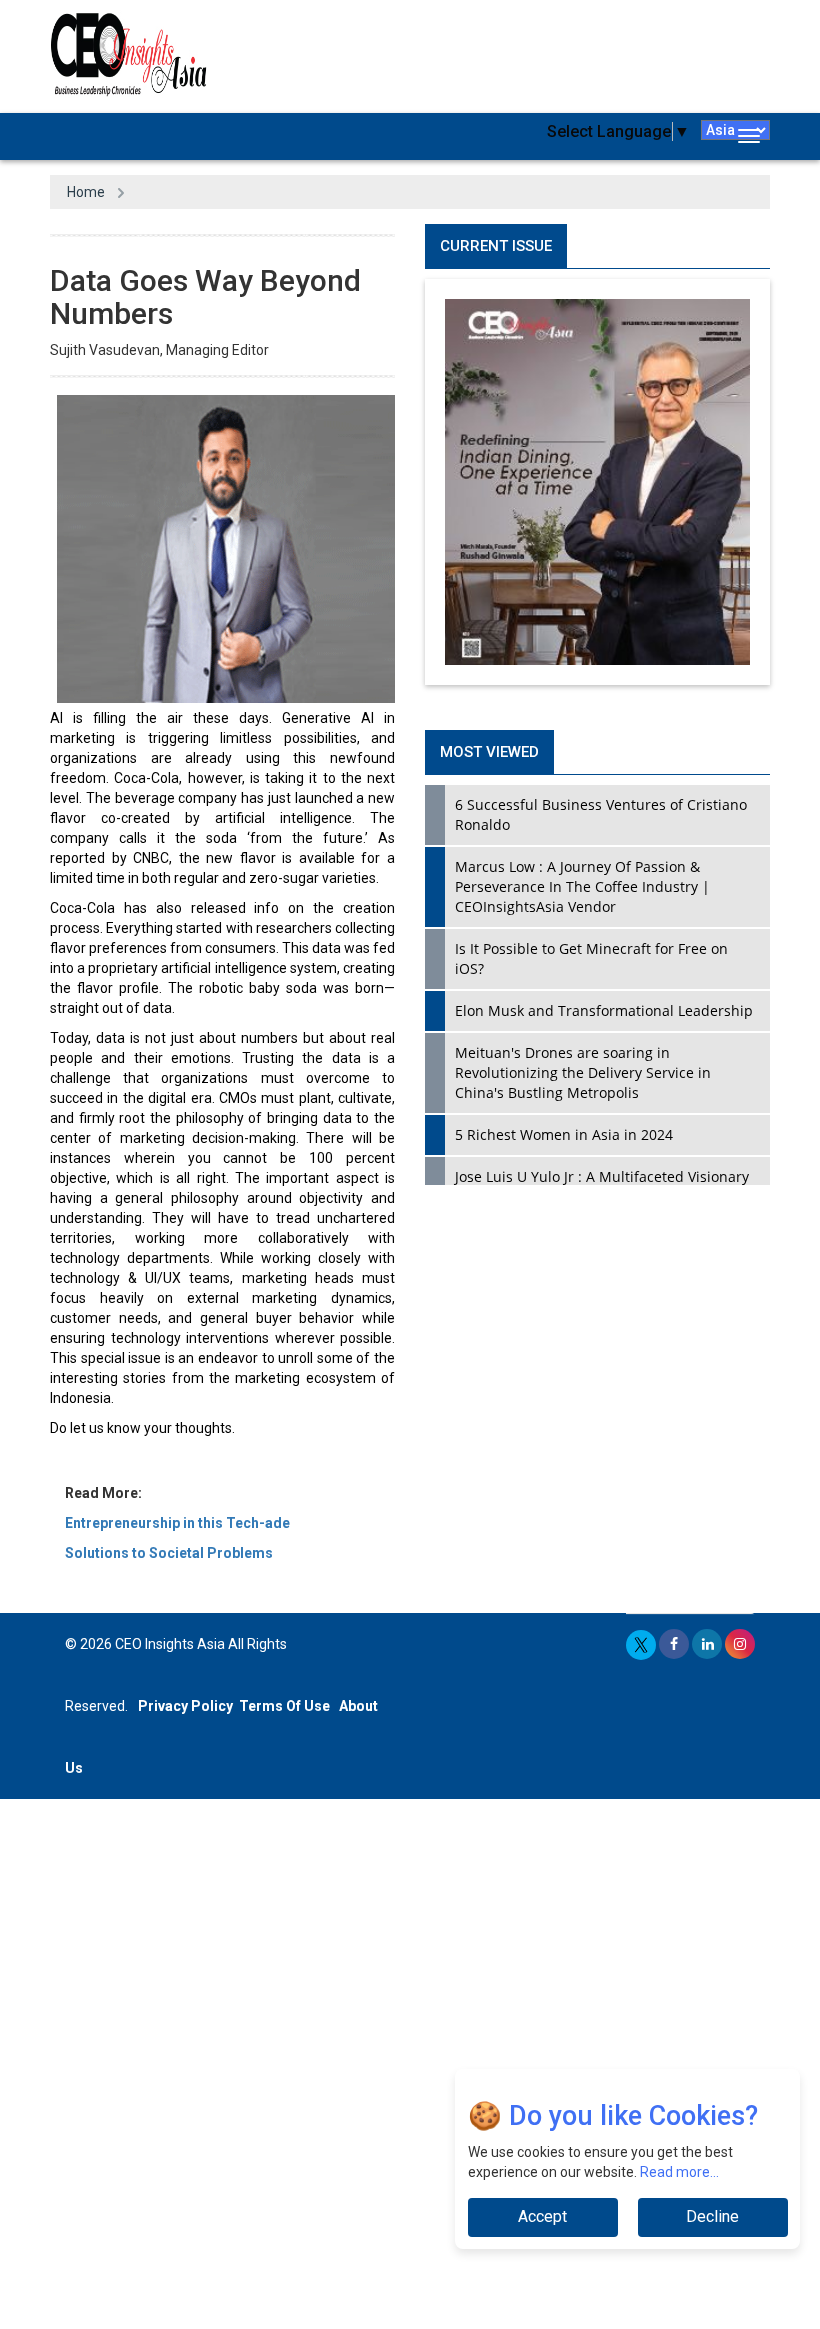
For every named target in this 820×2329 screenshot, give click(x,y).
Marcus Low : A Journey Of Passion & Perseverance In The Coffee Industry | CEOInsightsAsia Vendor (582, 886)
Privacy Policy (185, 1706)
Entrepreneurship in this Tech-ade (177, 1523)
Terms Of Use (284, 1706)
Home (86, 192)
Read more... (679, 2172)
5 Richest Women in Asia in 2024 (564, 1134)
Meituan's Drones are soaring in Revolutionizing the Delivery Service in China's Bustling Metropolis (583, 1072)
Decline (712, 2216)
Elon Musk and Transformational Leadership (604, 1010)
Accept (542, 2216)
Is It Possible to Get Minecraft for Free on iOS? (591, 958)
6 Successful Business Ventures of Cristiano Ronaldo (601, 814)
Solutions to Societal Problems (169, 1553)
